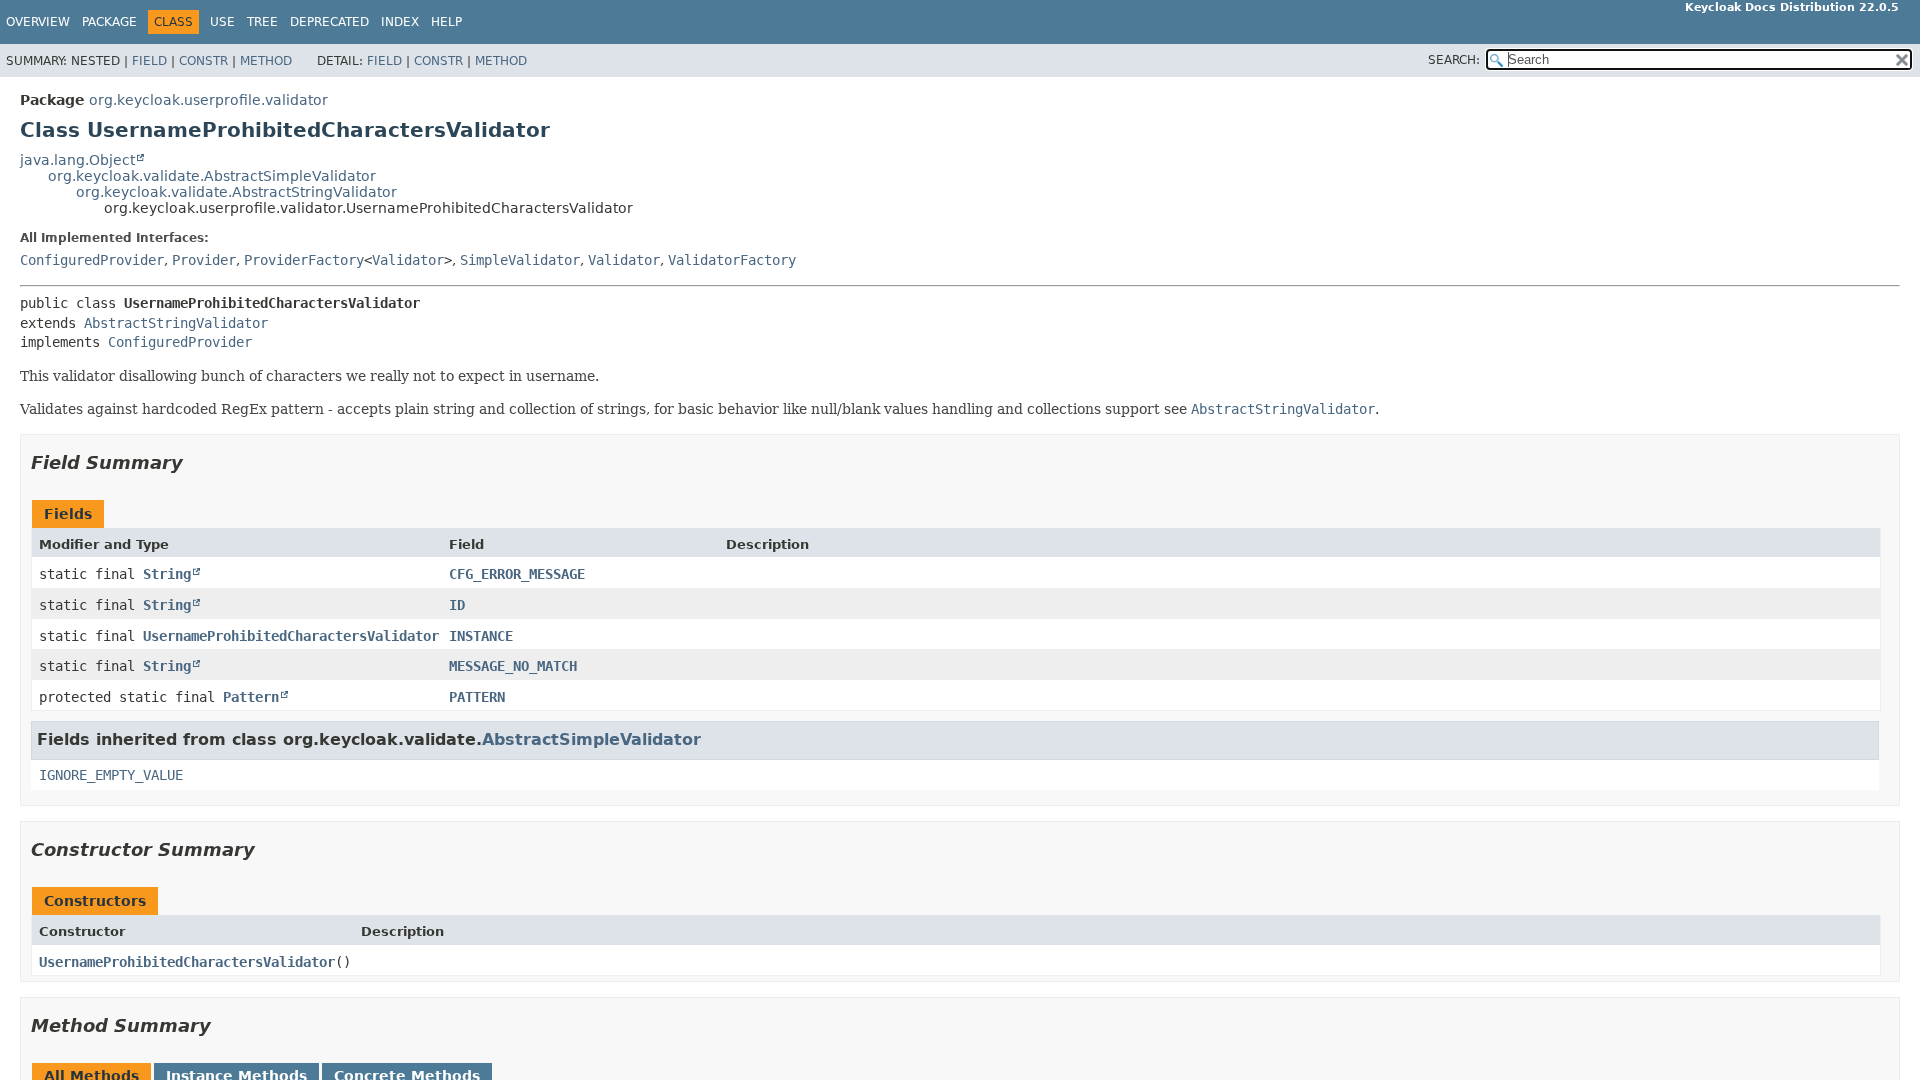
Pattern (251, 697)
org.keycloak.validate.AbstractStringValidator (236, 192)
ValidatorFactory (732, 260)
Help (446, 22)
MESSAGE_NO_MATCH (513, 666)
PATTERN (477, 697)
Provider (204, 260)
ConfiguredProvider (92, 260)
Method (266, 61)
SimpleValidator (520, 260)
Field (149, 61)
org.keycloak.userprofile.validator (208, 100)
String (167, 574)
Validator (408, 260)
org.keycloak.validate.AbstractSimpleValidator (212, 176)
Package (109, 22)
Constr (203, 61)
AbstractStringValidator (176, 323)
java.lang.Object (77, 160)
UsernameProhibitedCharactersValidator (291, 636)
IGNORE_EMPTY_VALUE (111, 775)
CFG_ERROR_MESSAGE (517, 574)
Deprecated (329, 22)
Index (400, 22)
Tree (262, 22)
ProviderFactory (304, 260)
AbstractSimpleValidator (591, 739)
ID (457, 605)
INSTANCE (481, 636)
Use (222, 22)
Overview (38, 22)
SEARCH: (1454, 60)
